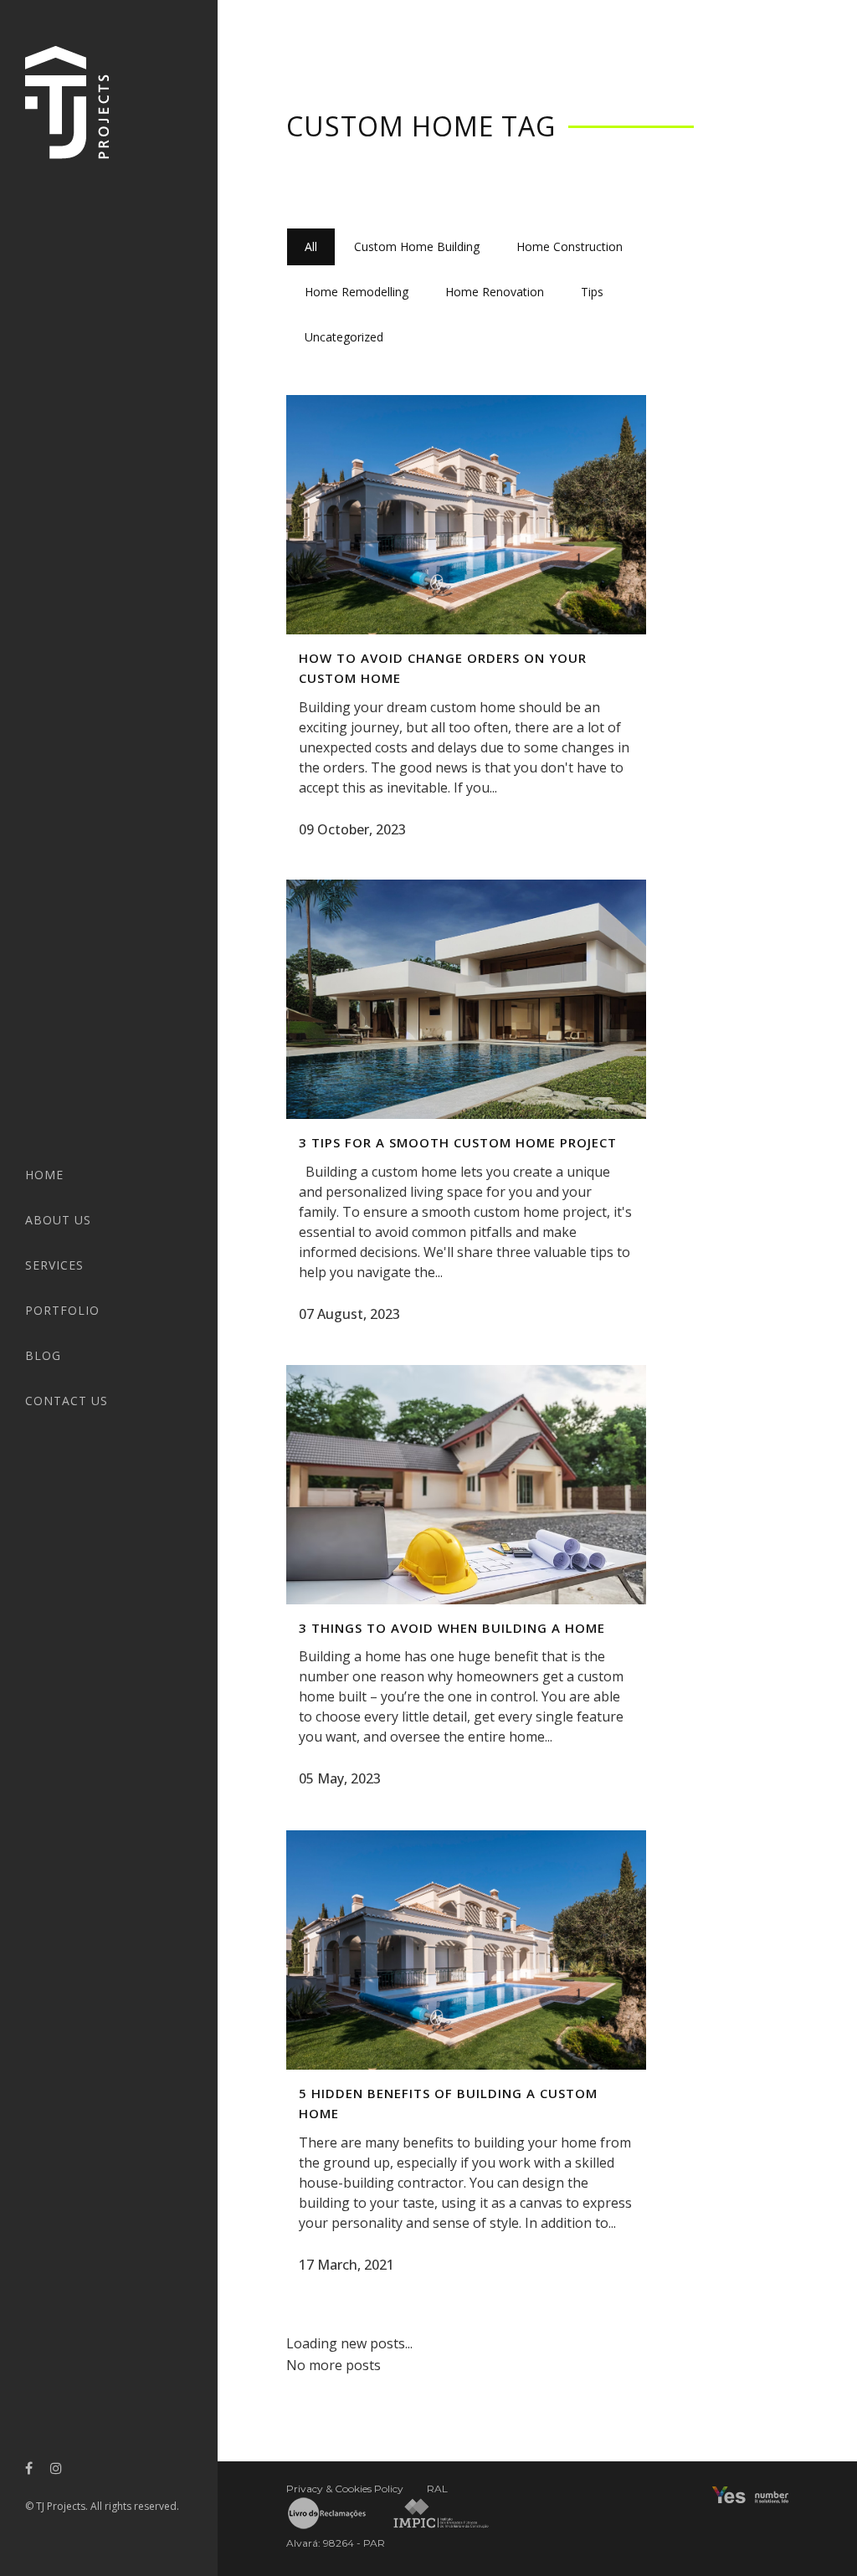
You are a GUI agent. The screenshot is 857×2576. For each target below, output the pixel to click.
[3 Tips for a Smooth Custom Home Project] (466, 1000)
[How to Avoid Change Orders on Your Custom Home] (466, 515)
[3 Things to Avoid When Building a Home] (466, 1485)
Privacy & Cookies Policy (345, 2489)
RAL (437, 2489)
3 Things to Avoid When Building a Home (452, 1628)
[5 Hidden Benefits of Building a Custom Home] (466, 1950)
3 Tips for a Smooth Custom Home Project (458, 1142)
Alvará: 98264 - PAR (336, 2543)
